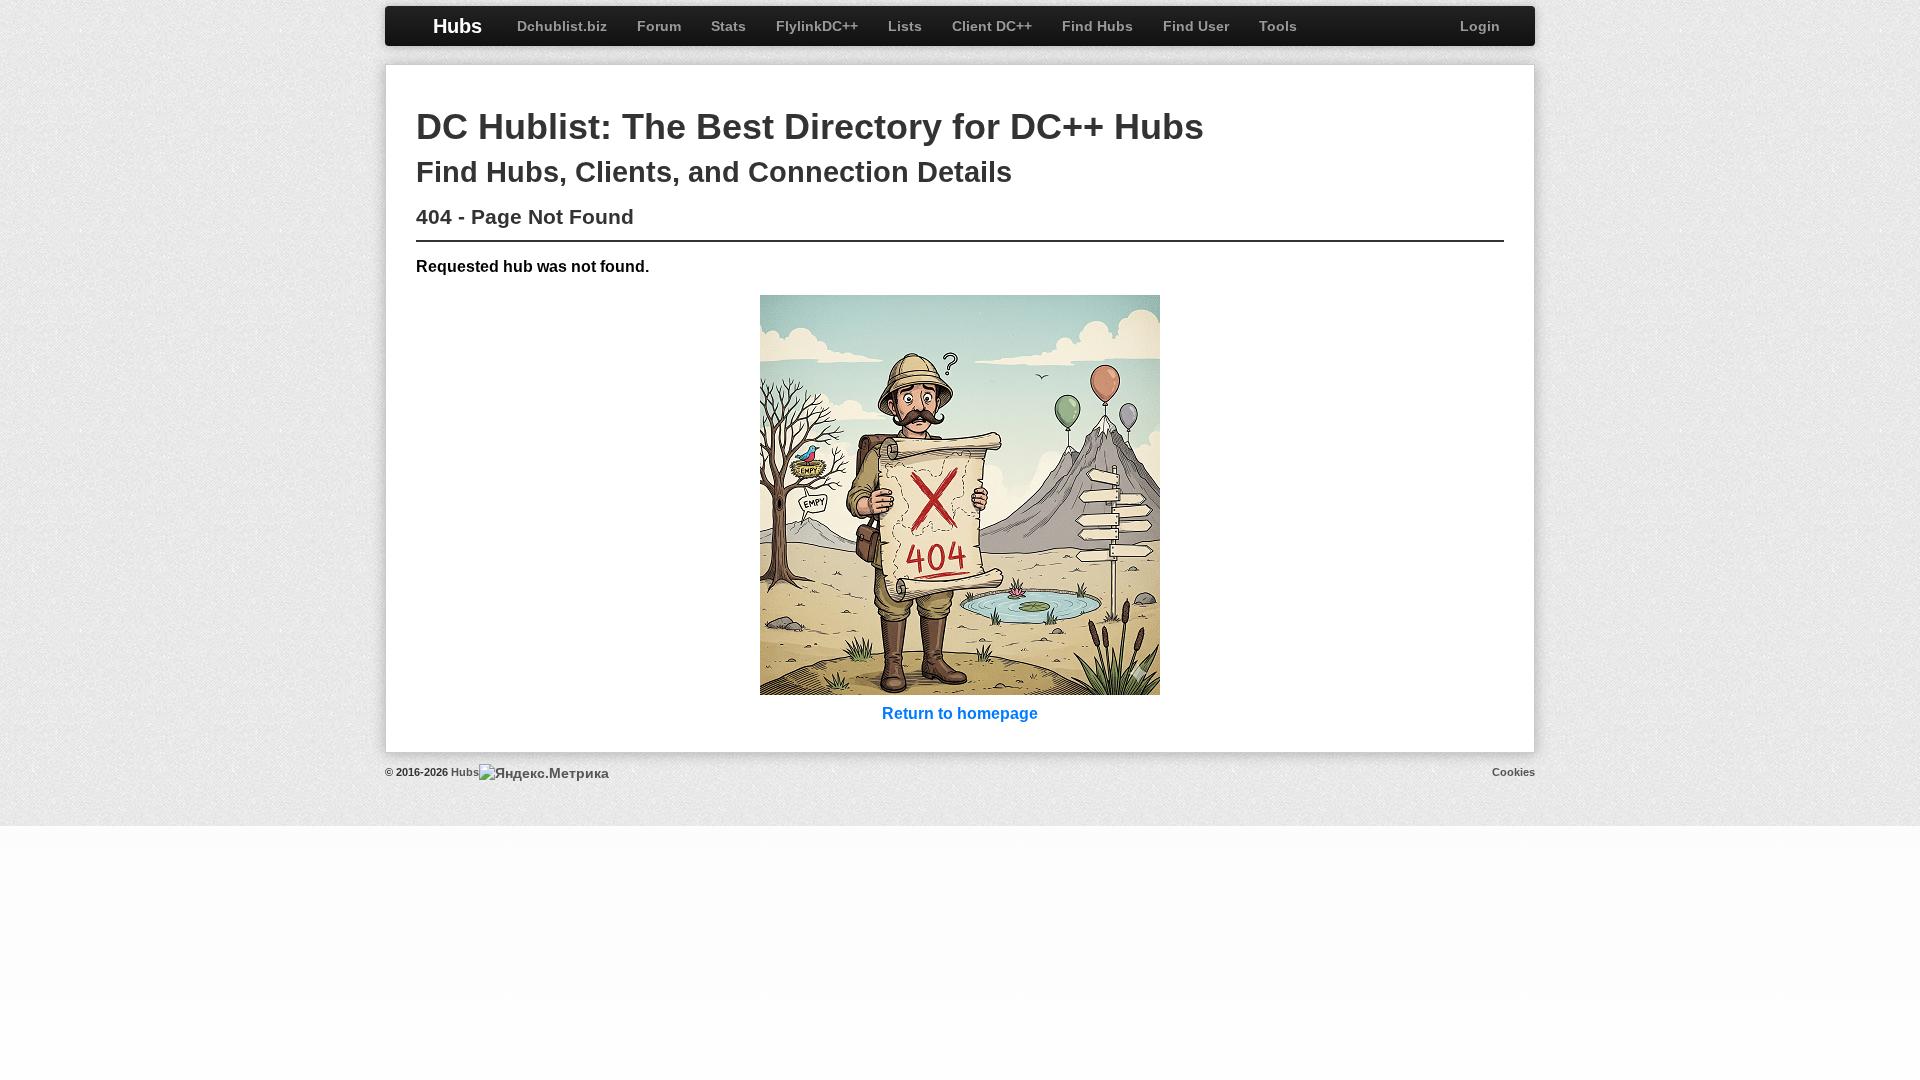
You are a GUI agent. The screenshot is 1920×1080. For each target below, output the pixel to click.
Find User (1196, 26)
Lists (905, 26)
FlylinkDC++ (817, 26)
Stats (728, 26)
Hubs (457, 26)
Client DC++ (992, 26)
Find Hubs (1097, 26)
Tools (1278, 26)
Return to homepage (960, 713)
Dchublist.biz (562, 26)
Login (1480, 26)
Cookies (1513, 772)
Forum (659, 26)
